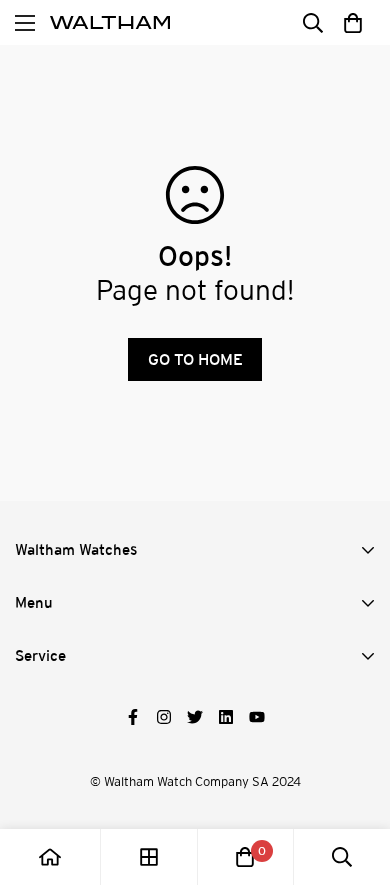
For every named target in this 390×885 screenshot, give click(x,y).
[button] (352, 22)
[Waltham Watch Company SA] (110, 23)
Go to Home (195, 359)
